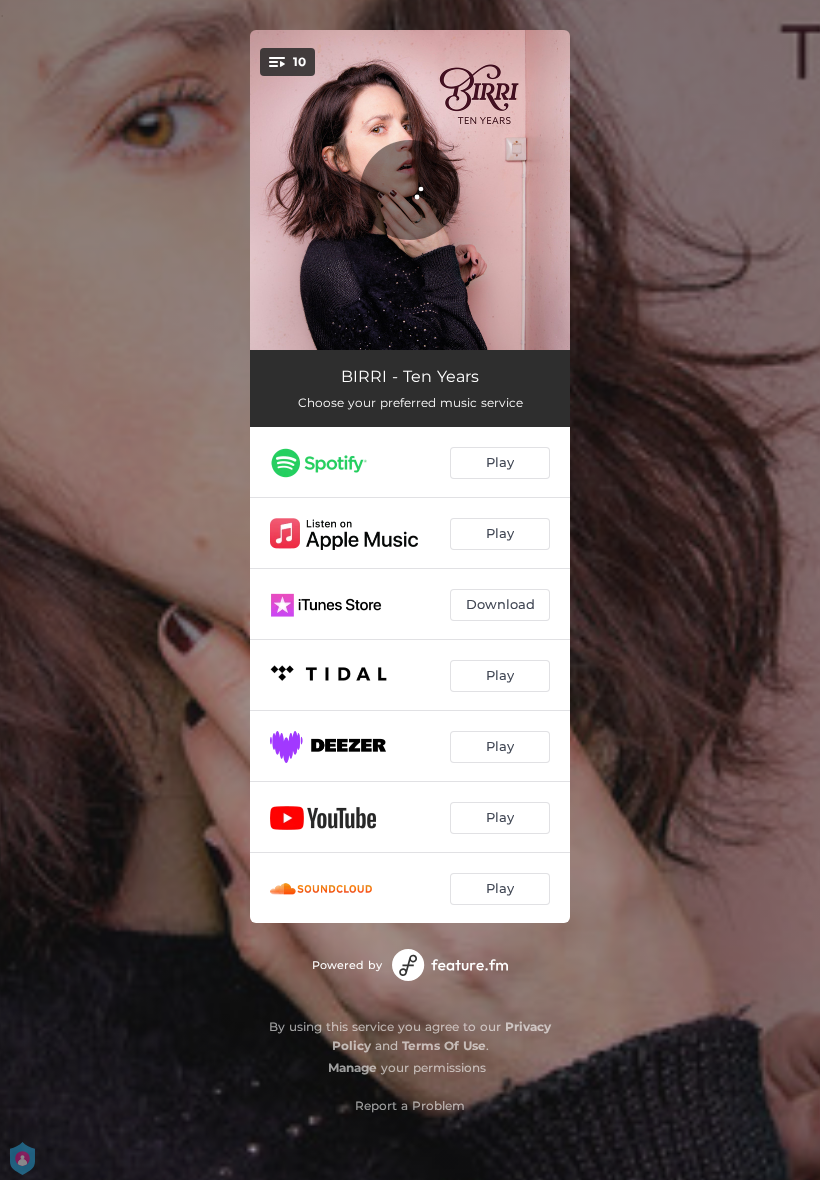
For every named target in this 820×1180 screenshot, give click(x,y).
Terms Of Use (444, 1045)
